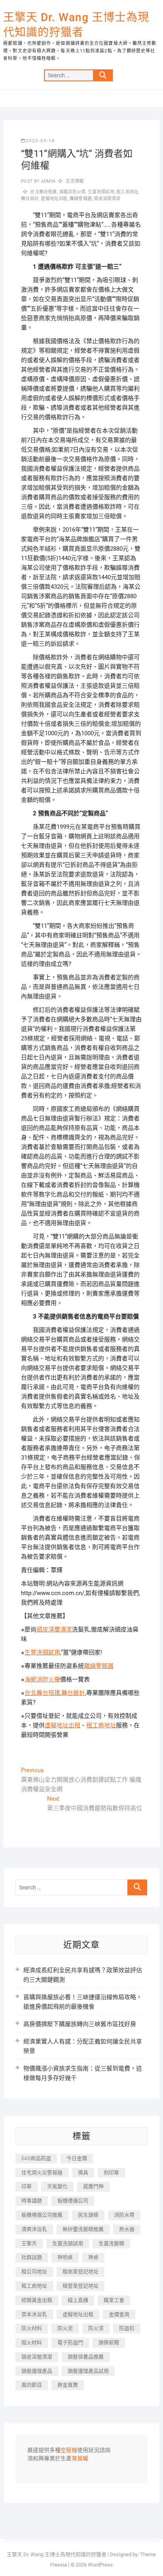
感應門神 (93, 2186)
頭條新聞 (109, 2342)
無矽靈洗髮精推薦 (83, 2229)
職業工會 (114, 2300)
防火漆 (96, 2328)
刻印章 (111, 2172)
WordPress (100, 2565)
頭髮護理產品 (37, 2371)
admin (48, 181)
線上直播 (78, 2300)
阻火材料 (32, 2342)
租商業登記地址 (81, 2272)
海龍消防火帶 (72, 192)
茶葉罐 (80, 2459)
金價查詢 (119, 2314)
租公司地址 (34, 2272)
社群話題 (32, 2257)
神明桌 (65, 2257)
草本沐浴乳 (34, 2314)
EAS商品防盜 (36, 2158)
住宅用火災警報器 (42, 2172)
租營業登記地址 (81, 2286)
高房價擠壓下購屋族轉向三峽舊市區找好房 (80, 2024)
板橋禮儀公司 (73, 2201)
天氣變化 (57, 2186)
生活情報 (75, 181)
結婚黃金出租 (37, 2300)
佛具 (83, 2172)
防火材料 (32, 2328)
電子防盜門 (70, 2342)
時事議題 (32, 2201)
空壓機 (69, 2450)
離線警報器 (81, 199)
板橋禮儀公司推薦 (42, 2215)
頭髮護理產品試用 (88, 2371)
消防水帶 (124, 2215)
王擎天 (29, 2243)
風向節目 (32, 2385)
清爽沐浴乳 (34, 2229)
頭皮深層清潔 (107, 199)
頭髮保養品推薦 (86, 2357)
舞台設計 (30, 199)
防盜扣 (127, 2328)
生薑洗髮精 (111, 2243)
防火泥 (65, 2328)
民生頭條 (88, 2215)
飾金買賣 (68, 2385)
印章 (27, 2186)
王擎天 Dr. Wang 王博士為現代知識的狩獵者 (76, 25)
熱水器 (127, 2229)
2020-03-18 (40, 141)
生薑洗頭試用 (101, 192)
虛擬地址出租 (54, 199)
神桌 (93, 2257)
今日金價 (77, 2158)
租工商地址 (127, 192)
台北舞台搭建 (43, 192)
